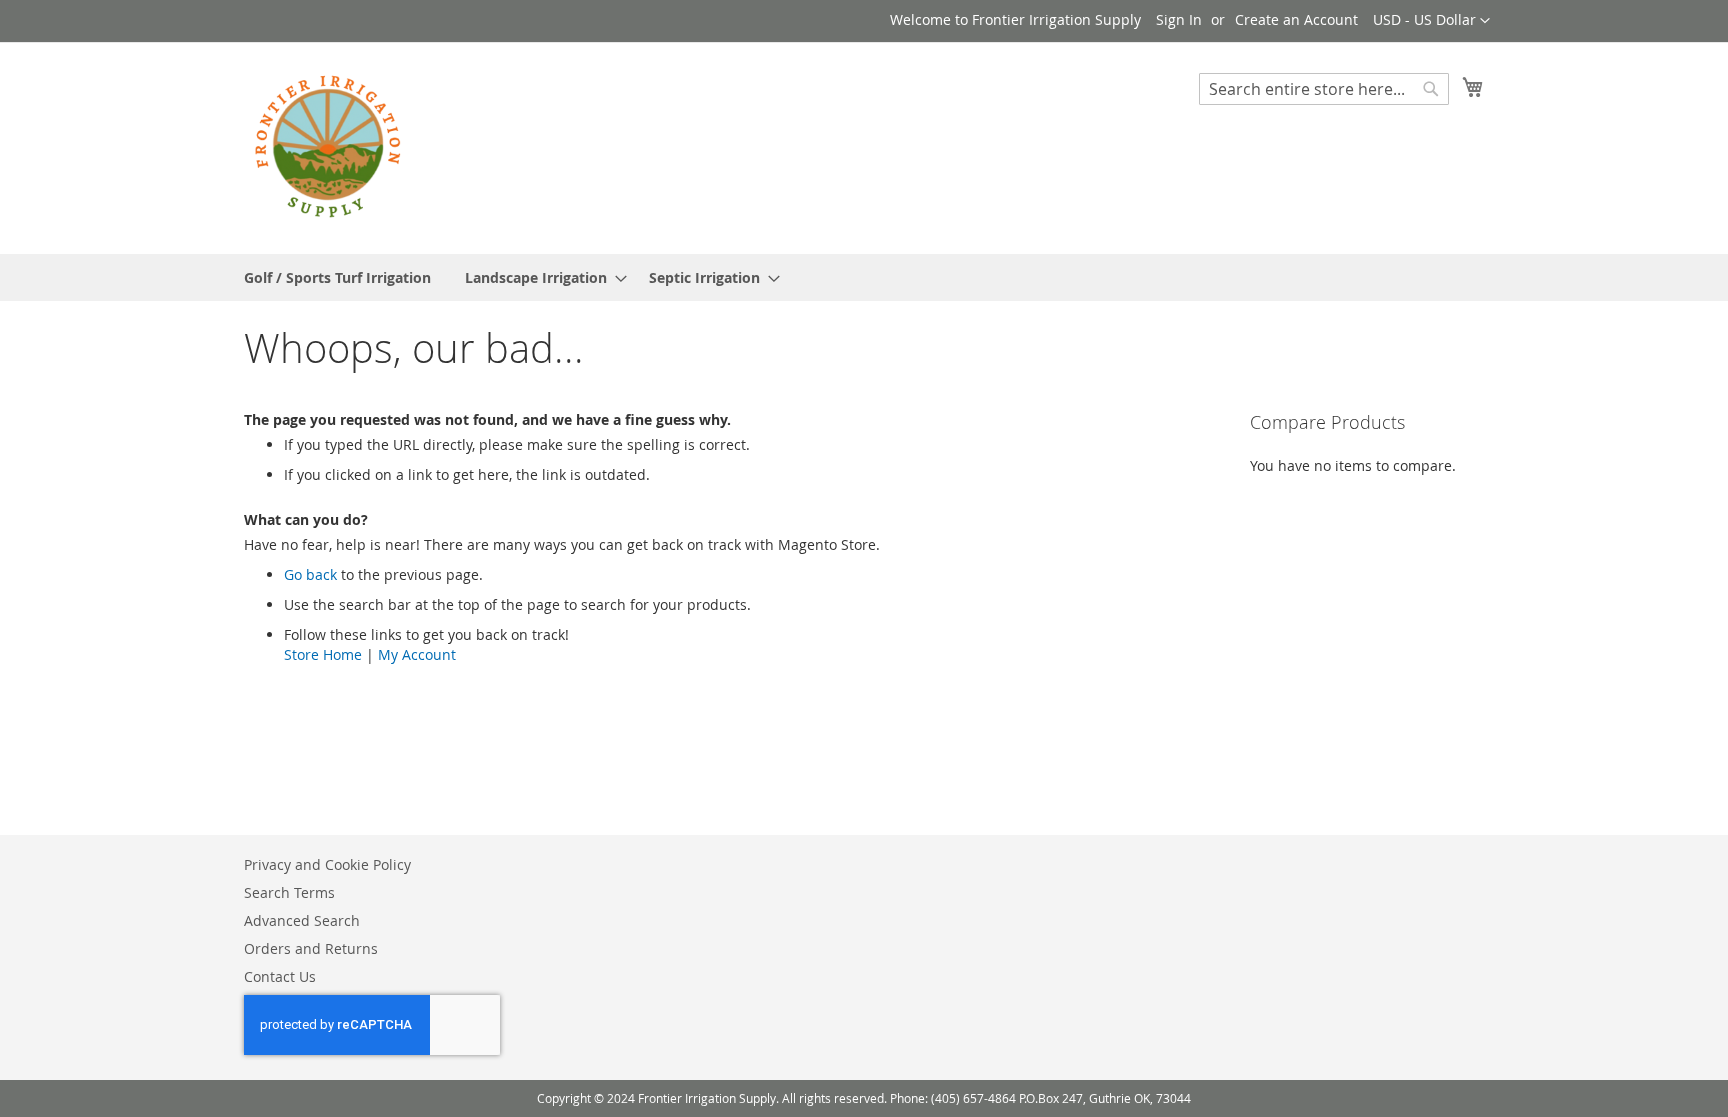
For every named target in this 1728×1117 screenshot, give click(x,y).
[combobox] (1324, 89)
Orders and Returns (311, 948)
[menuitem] (337, 277)
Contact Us (280, 976)
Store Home (323, 654)
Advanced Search (302, 920)
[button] (1431, 21)
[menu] (864, 277)
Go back (310, 574)
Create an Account (1296, 19)
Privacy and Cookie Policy (327, 864)
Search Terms (289, 892)
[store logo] (329, 147)
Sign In (1179, 19)
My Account (417, 654)
